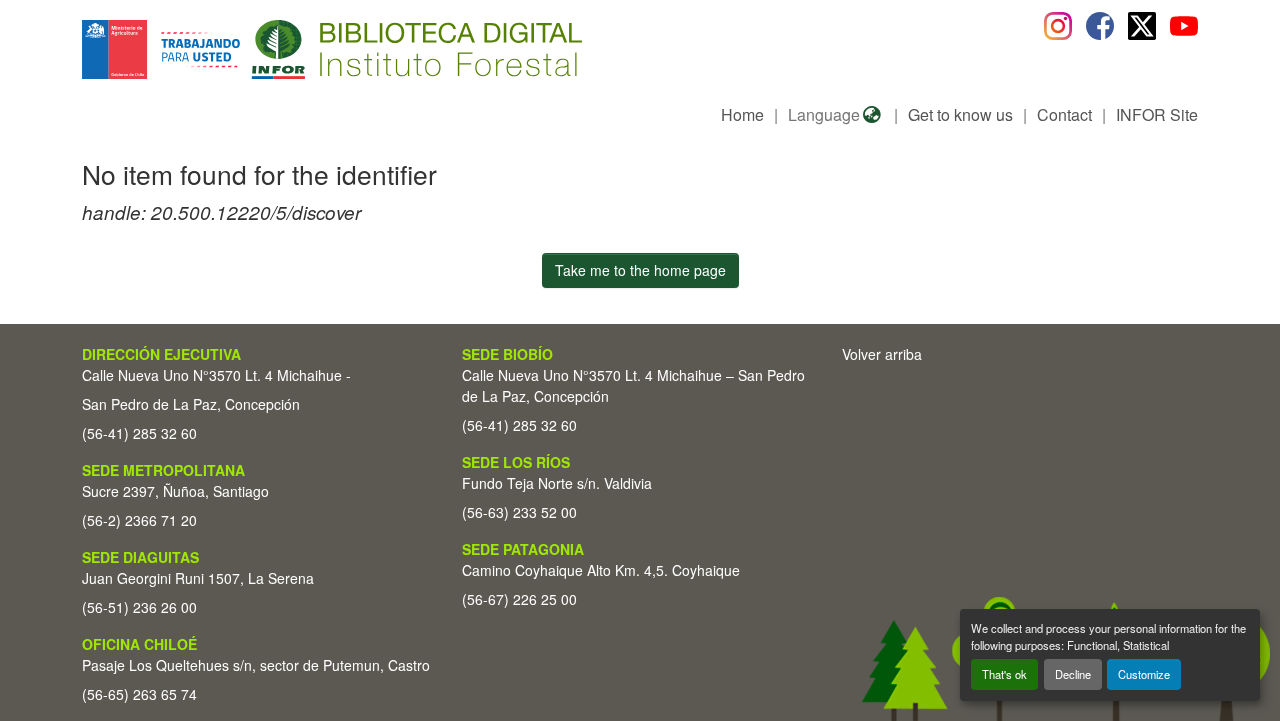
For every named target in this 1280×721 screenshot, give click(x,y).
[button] (245, 49)
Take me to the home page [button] (640, 270)
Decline (1073, 674)
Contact (1064, 114)
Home (742, 114)
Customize (1144, 674)
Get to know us (960, 114)
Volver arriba (882, 354)
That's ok (1004, 674)
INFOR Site (1157, 114)
